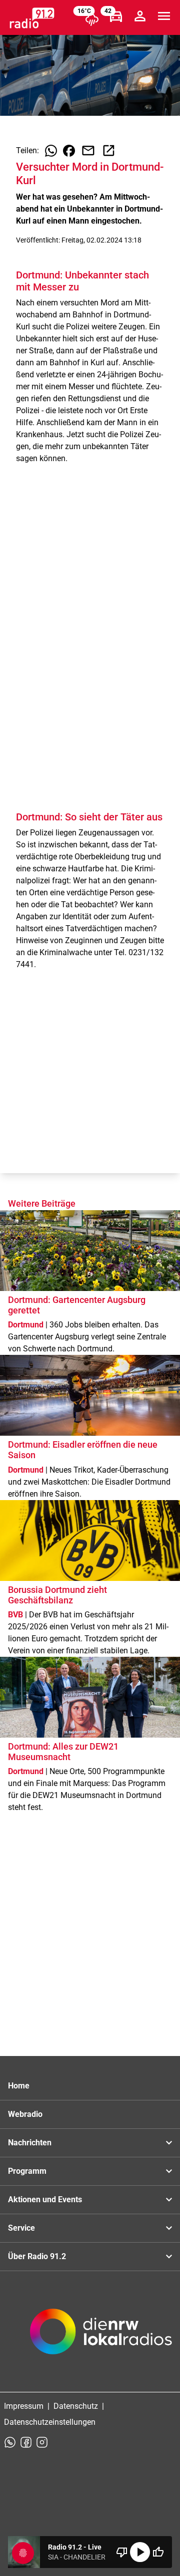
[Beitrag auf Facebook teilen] (69, 151)
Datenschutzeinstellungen (50, 2422)
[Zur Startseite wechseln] (32, 18)
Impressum (24, 2406)
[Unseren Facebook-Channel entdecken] (26, 2442)
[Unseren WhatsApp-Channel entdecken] (10, 2442)
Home (19, 2086)
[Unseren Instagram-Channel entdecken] (42, 2442)
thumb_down (122, 2552)
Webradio (25, 2114)
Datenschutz (76, 2406)
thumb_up (158, 2552)
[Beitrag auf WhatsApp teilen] (51, 151)
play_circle (140, 2552)
